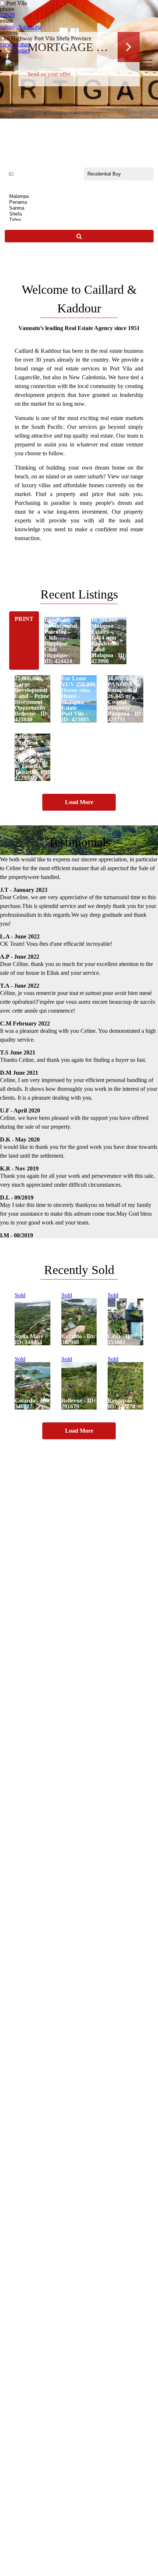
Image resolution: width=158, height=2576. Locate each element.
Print (24, 619)
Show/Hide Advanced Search (79, 255)
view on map (15, 44)
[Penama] (79, 202)
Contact (20, 50)
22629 (7, 15)
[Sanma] (79, 208)
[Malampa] (79, 196)
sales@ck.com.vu (20, 27)
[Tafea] (79, 220)
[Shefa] (79, 214)
